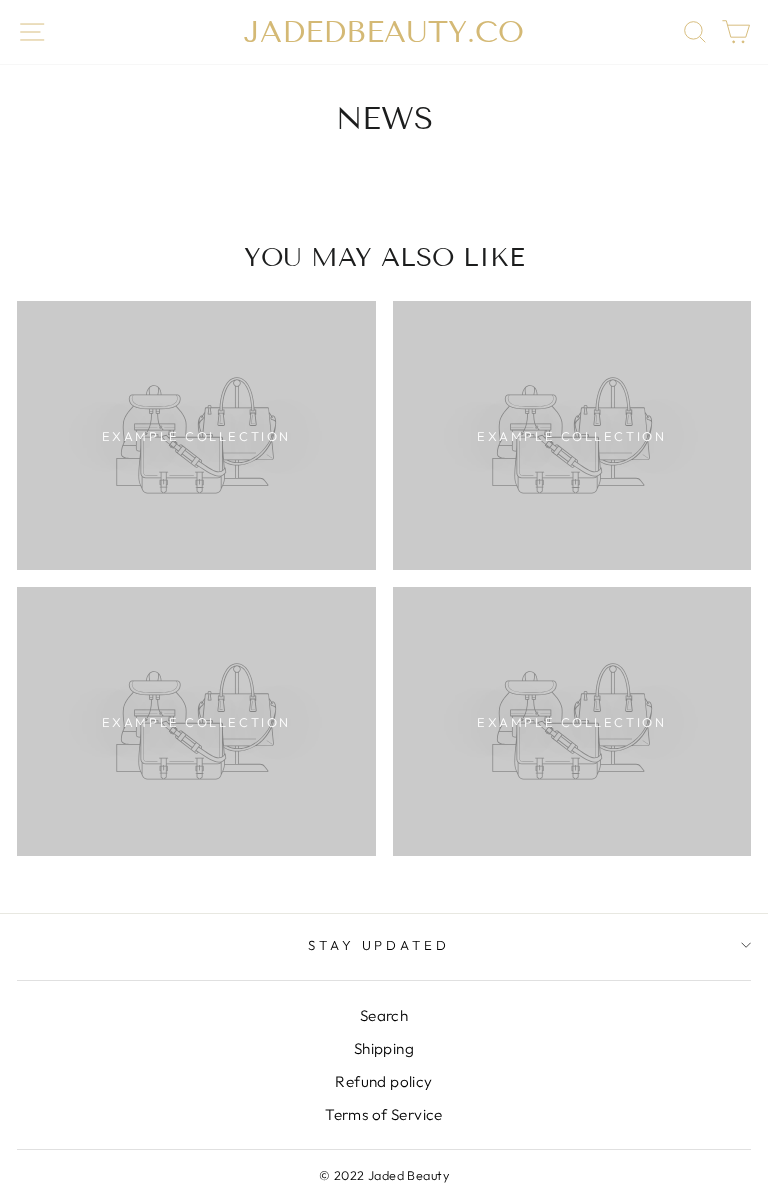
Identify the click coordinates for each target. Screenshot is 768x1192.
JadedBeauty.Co (384, 32)
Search (384, 1015)
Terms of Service (384, 1114)
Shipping (384, 1048)
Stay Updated (379, 945)
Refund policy (383, 1081)
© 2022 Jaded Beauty (384, 1175)
